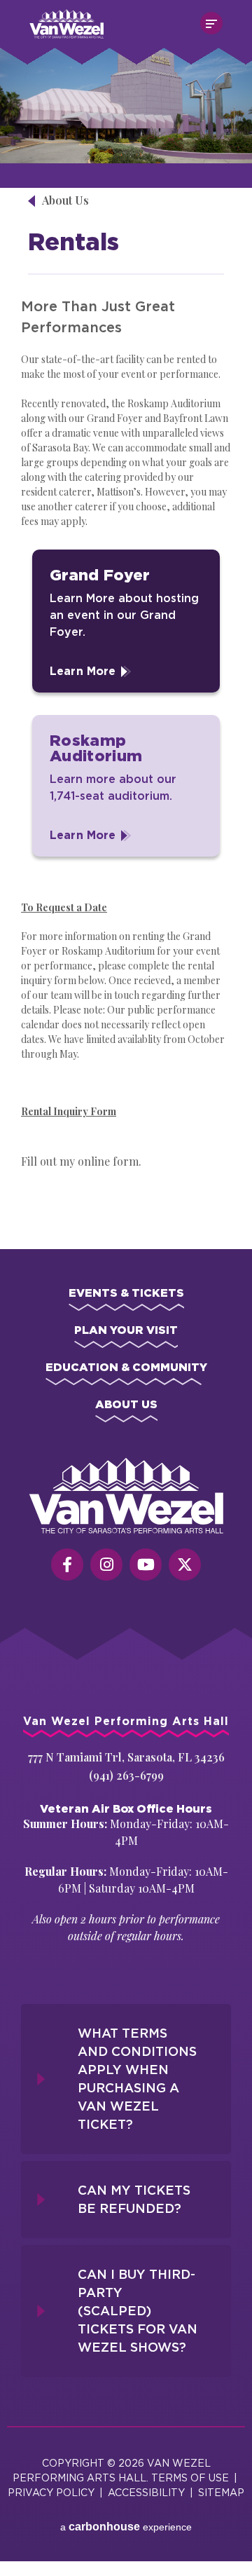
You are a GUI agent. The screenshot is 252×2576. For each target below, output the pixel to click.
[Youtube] (146, 1565)
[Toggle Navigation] (211, 23)
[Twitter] (185, 1565)
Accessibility (146, 2492)
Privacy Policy (51, 2492)
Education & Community (126, 1367)
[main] (126, 641)
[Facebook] (67, 1565)
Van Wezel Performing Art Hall (108, 16)
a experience (126, 2527)
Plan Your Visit (126, 1330)
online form (108, 1161)
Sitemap (221, 2492)
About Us (65, 200)
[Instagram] (106, 1565)
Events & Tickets (126, 1293)
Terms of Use (190, 2478)
